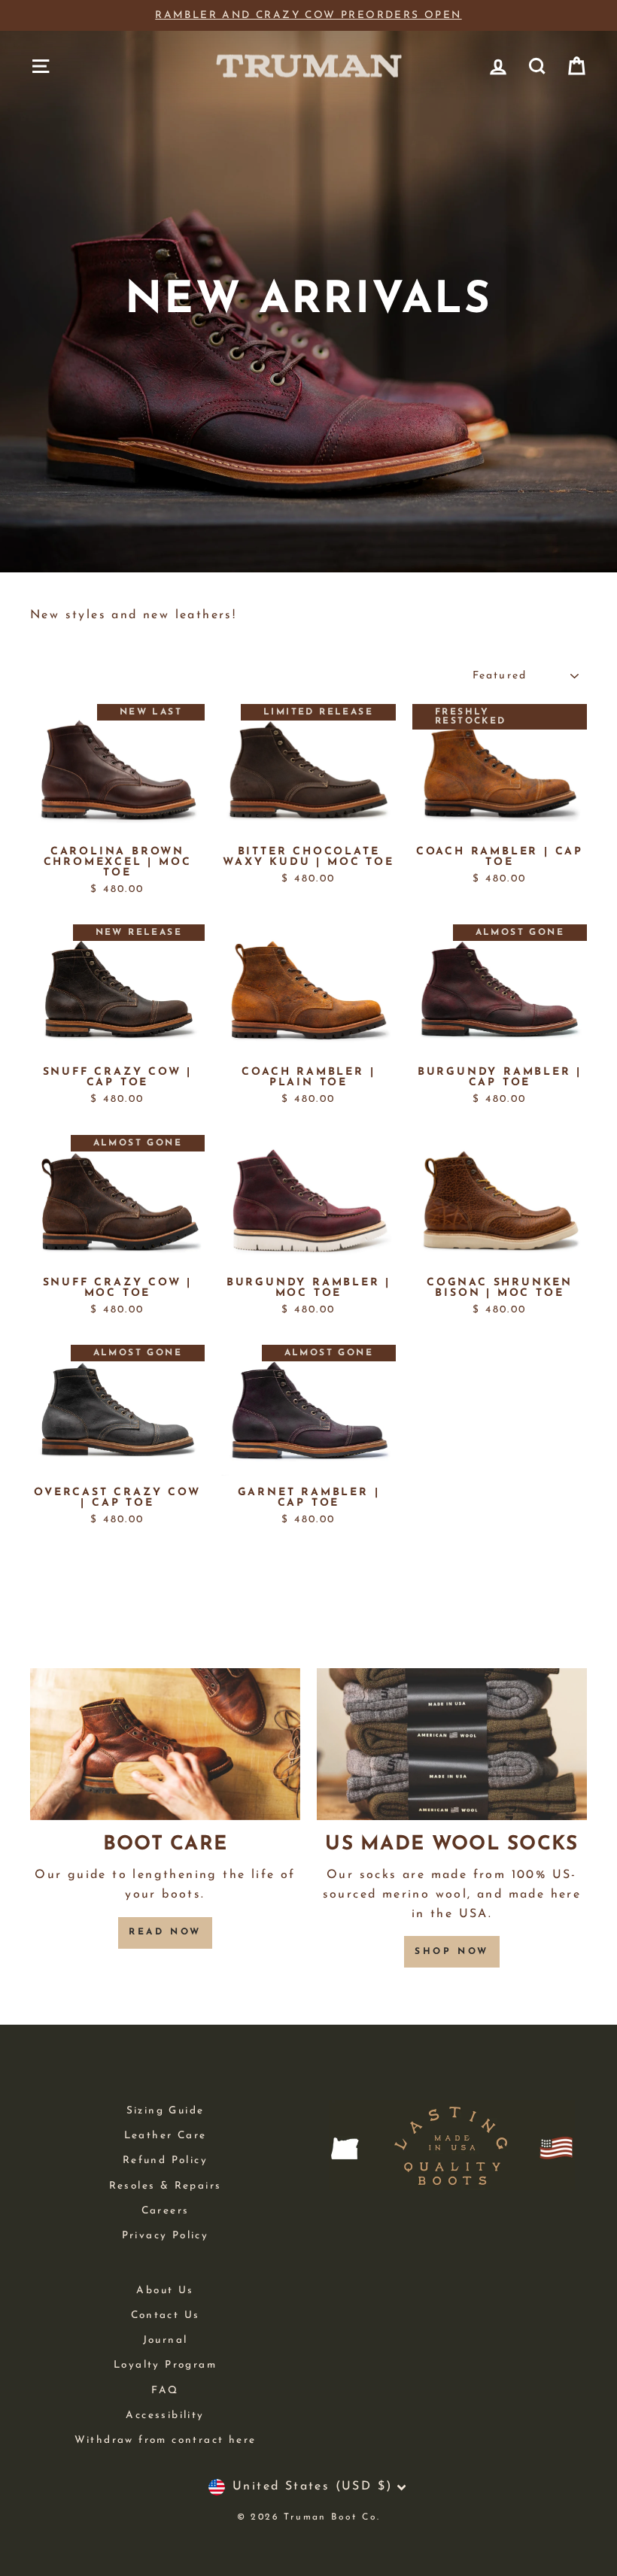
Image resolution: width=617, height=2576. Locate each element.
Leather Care (166, 2136)
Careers (166, 2211)
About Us (165, 2291)
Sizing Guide (166, 2111)
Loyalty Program (165, 2365)
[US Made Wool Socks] (452, 1744)
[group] (308, 16)
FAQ (165, 2391)
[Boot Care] (165, 1744)
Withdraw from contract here (166, 2440)
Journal (166, 2340)
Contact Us (166, 2315)
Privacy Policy (166, 2236)
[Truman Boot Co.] (308, 66)
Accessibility (165, 2415)
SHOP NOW (452, 1952)
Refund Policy (165, 2160)
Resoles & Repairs (166, 2186)
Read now (165, 1932)
